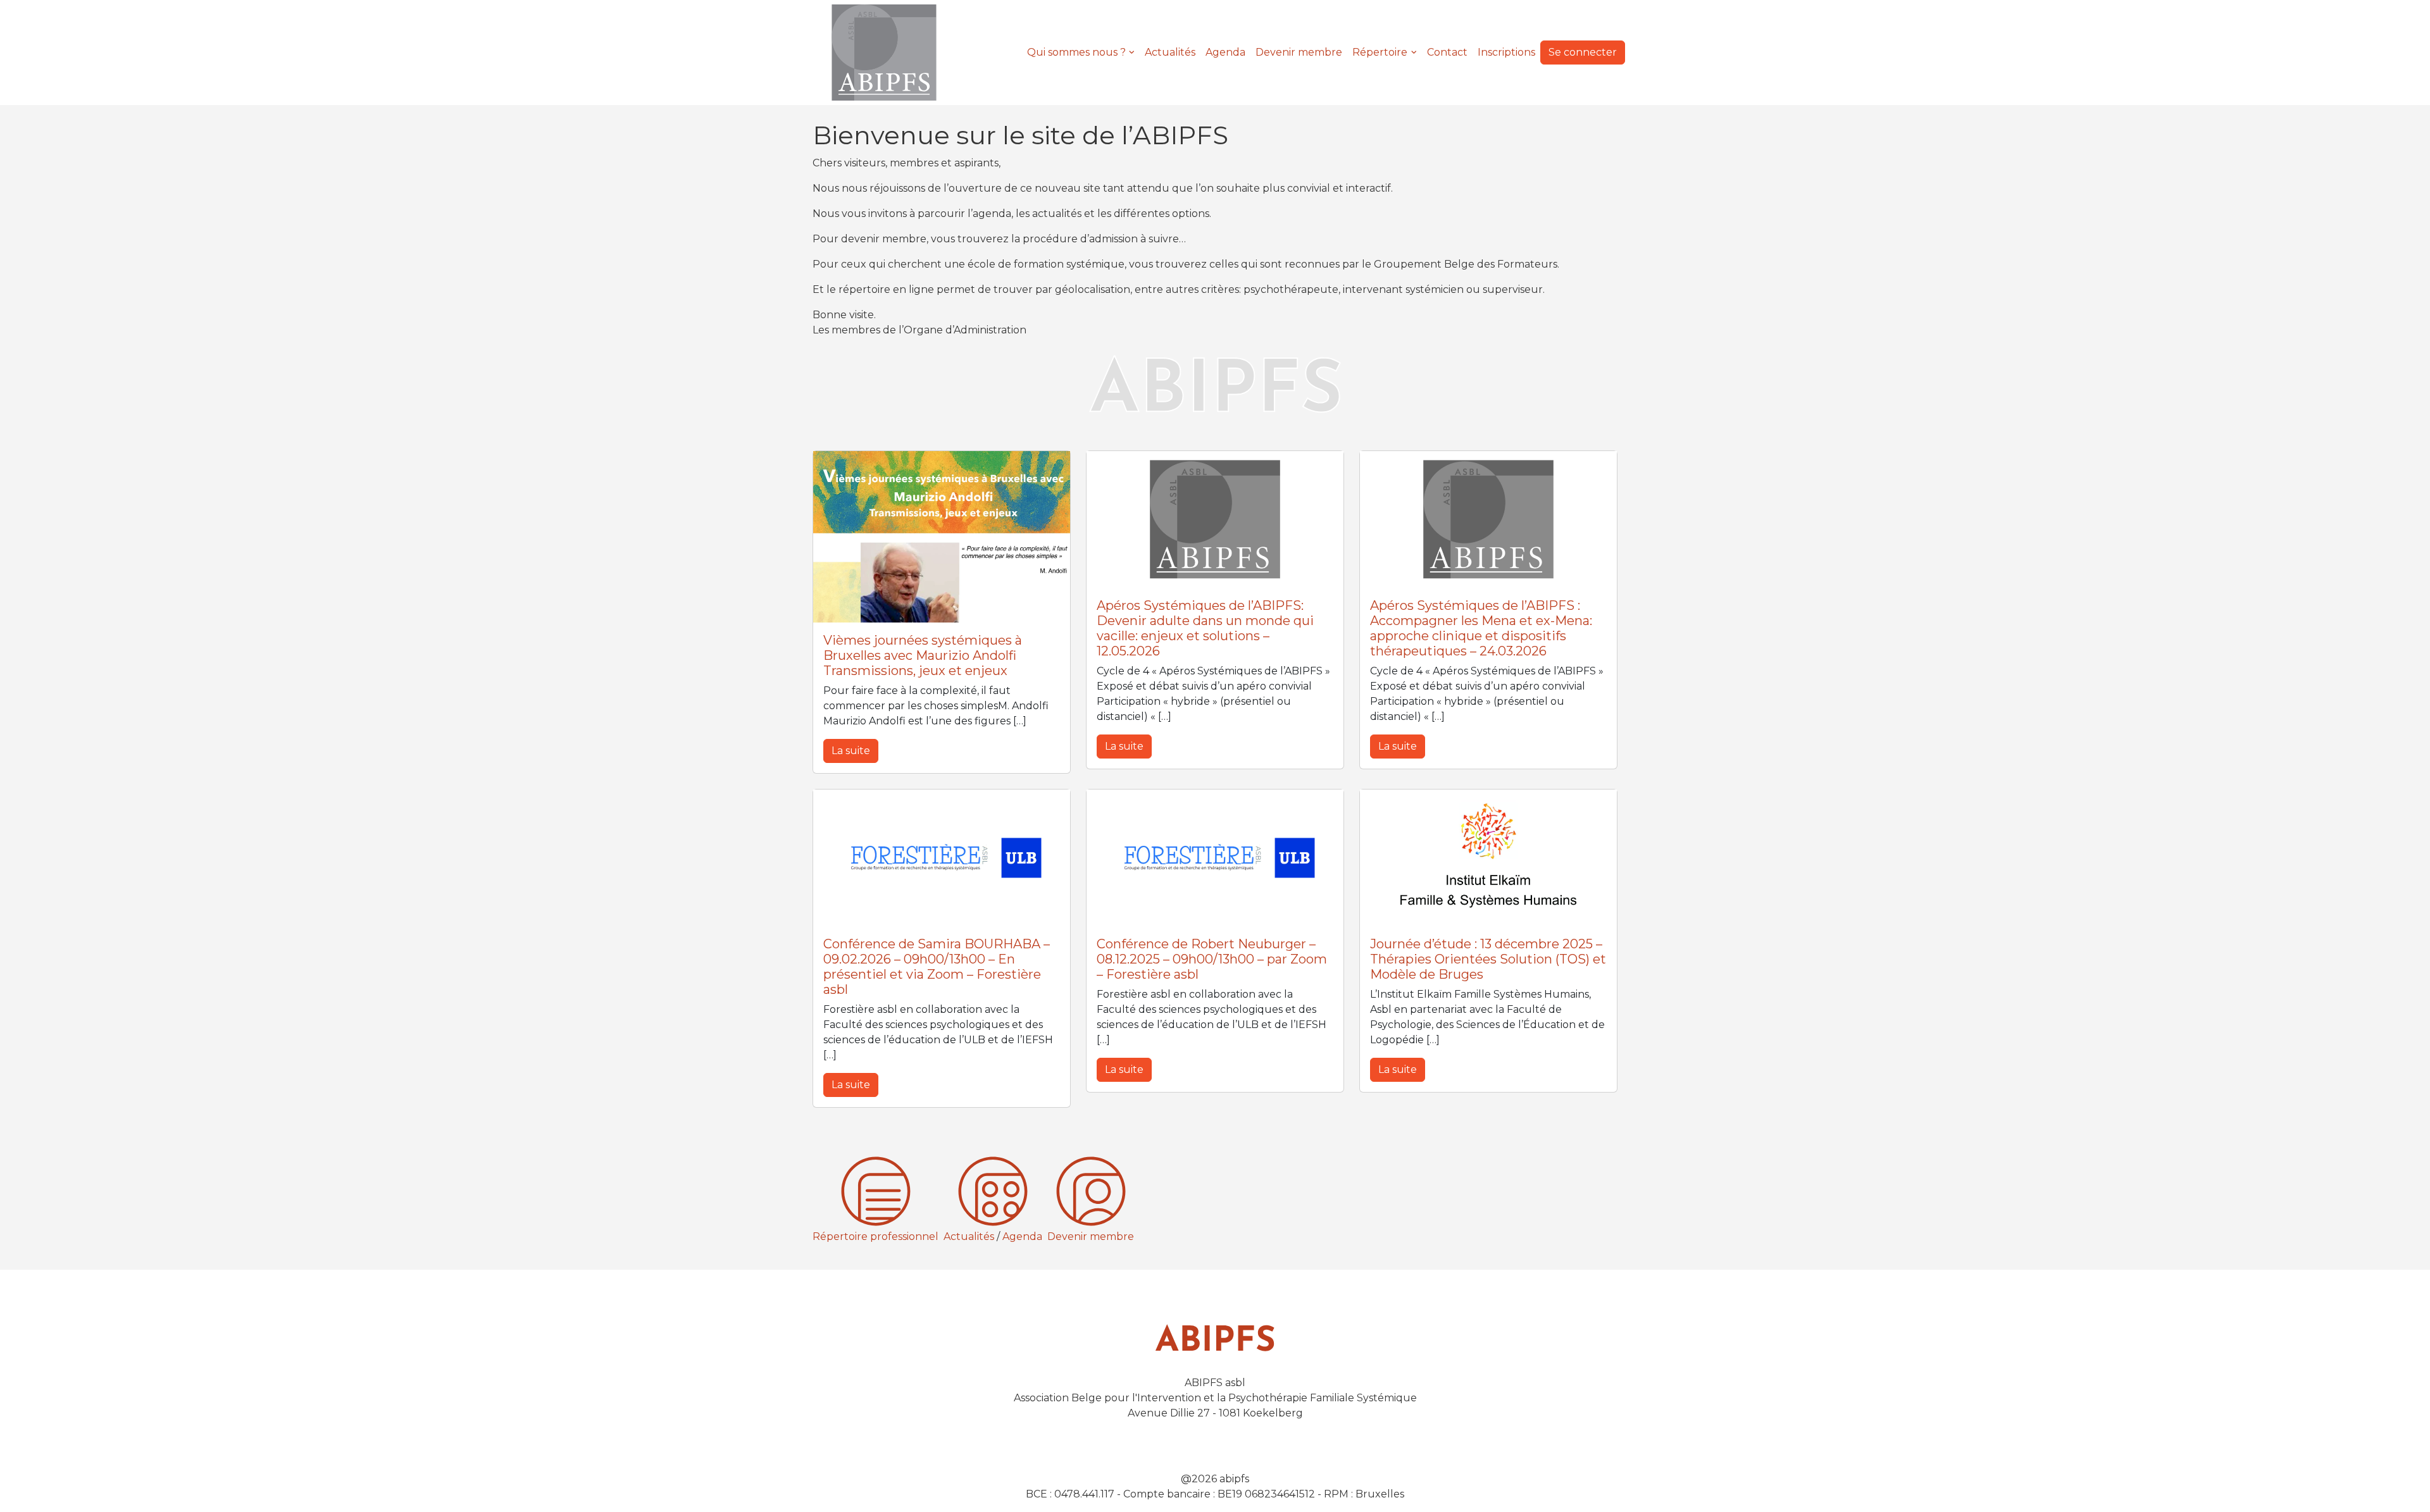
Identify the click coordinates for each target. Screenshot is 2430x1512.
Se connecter (1583, 52)
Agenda (1225, 52)
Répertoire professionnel (875, 1236)
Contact (1447, 52)
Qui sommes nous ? (1076, 52)
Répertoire (1380, 52)
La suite (851, 751)
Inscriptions (1506, 52)
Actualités (1170, 52)
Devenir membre (1299, 52)
